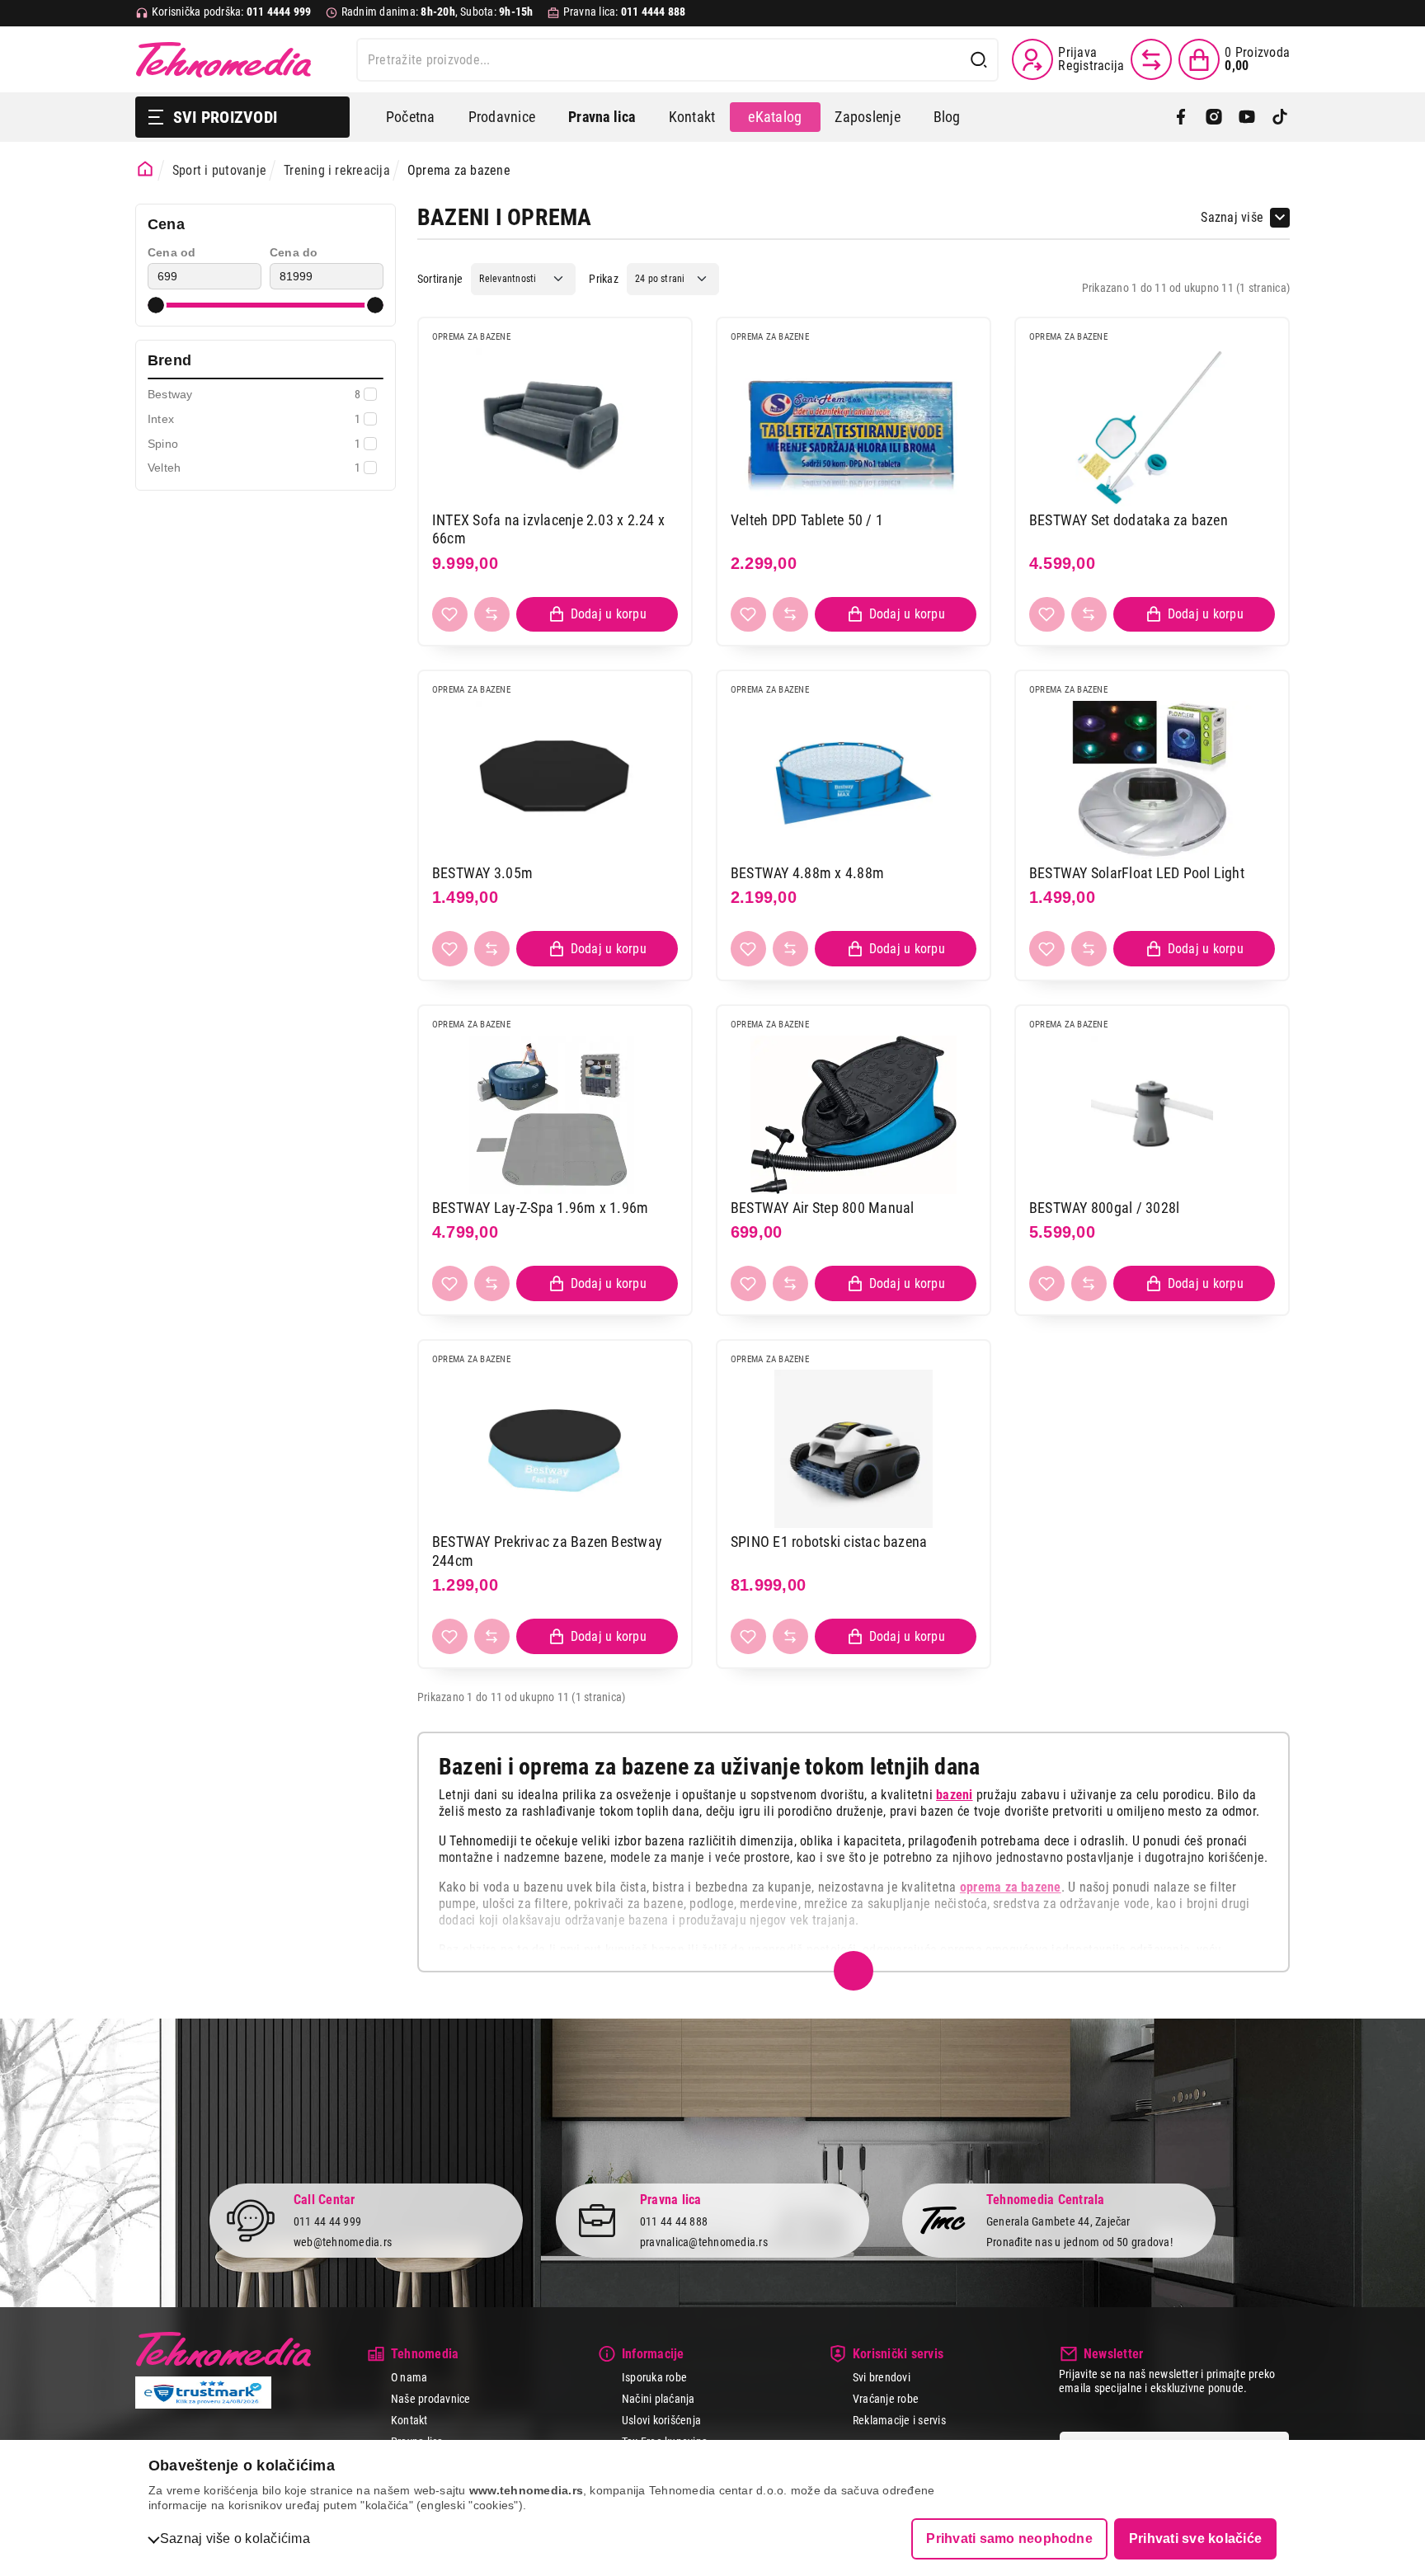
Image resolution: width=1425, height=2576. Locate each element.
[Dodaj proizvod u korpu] (597, 615)
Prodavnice (502, 117)
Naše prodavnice (431, 2399)
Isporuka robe (654, 2377)
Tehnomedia (223, 59)
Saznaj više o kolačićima (235, 2538)
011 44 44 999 (327, 2221)
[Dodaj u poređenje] (492, 615)
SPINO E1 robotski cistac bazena (829, 1542)
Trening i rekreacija (337, 170)
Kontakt (692, 117)
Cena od (172, 252)
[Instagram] (1214, 117)
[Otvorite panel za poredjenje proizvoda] (1151, 59)
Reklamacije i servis (899, 2420)
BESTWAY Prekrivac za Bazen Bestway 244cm (547, 1551)
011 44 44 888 (674, 2221)
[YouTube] (1247, 117)
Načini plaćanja (658, 2399)
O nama (409, 2377)
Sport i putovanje (219, 170)
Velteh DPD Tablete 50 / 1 (807, 520)
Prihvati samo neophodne (1009, 2538)
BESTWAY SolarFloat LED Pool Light (1137, 873)
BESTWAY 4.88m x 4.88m (807, 873)
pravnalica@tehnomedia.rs (704, 2242)
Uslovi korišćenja (661, 2420)
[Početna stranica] (145, 169)
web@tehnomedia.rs (343, 2242)
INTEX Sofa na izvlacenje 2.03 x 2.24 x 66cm (548, 529)
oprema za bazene (1011, 1887)
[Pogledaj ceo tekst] (854, 1971)
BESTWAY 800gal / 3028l (1104, 1208)
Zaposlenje (867, 117)
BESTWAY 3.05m (482, 873)
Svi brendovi (882, 2377)
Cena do (294, 252)
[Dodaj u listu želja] (450, 615)
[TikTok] (1280, 117)
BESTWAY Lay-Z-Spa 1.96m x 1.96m (540, 1208)
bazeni (954, 1795)
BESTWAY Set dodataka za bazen (1129, 520)
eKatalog (775, 117)
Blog (947, 117)
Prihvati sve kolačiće (1195, 2538)
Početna (411, 117)
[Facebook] (1181, 117)
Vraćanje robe (886, 2399)
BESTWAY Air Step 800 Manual (822, 1208)
